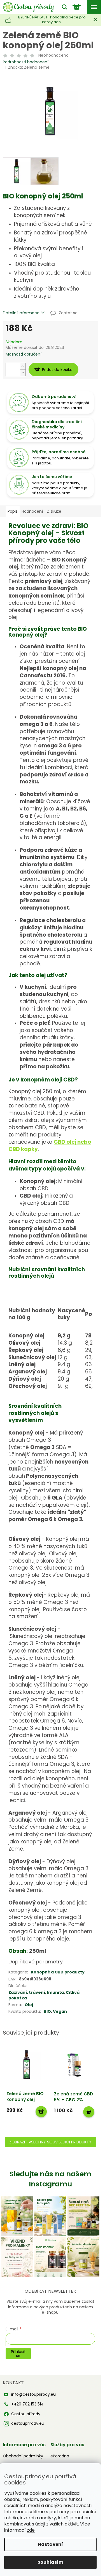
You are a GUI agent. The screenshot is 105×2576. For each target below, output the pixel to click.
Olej (29, 2005)
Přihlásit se (18, 2354)
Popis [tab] (13, 511)
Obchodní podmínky (23, 2456)
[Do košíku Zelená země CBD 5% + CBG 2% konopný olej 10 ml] (89, 2112)
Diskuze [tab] (54, 511)
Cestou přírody (26, 2414)
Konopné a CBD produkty (58, 1972)
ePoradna (60, 2456)
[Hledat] (63, 7)
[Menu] (94, 7)
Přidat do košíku (57, 370)
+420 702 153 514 (27, 2404)
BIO (47, 2011)
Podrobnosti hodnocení (26, 62)
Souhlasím (50, 2562)
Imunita (55, 1992)
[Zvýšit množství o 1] (23, 366)
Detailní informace (21, 313)
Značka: (29, 67)
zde (31, 2530)
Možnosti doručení (24, 354)
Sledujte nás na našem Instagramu (50, 2179)
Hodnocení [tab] (32, 511)
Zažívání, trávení (27, 1992)
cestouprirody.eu (28, 2423)
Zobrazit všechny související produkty (50, 2142)
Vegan (60, 2011)
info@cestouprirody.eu (33, 2394)
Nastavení (50, 2544)
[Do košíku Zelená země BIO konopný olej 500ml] (41, 2112)
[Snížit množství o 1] (23, 373)
